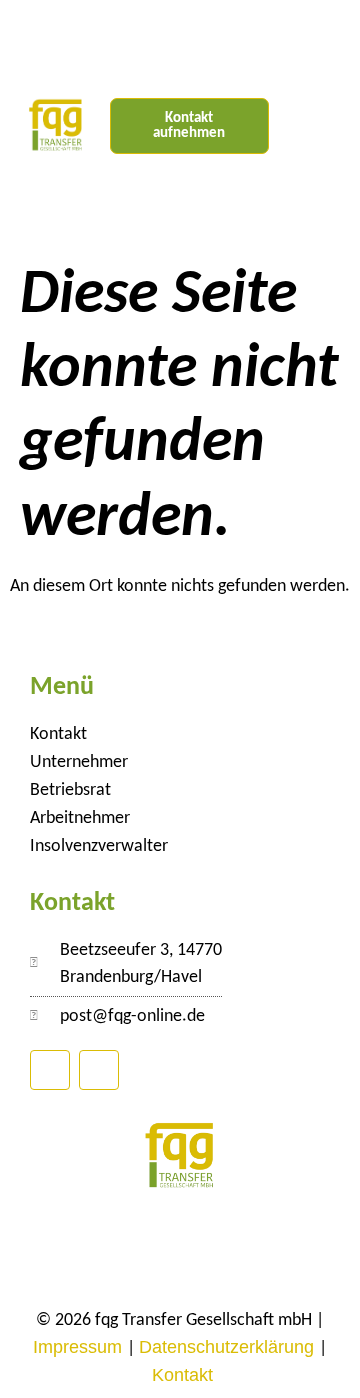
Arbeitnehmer (80, 818)
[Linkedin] (50, 1070)
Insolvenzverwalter (99, 846)
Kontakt (58, 734)
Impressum (80, 1347)
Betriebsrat (70, 790)
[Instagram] (99, 1070)
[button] (314, 126)
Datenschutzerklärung (229, 1347)
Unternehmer (79, 762)
